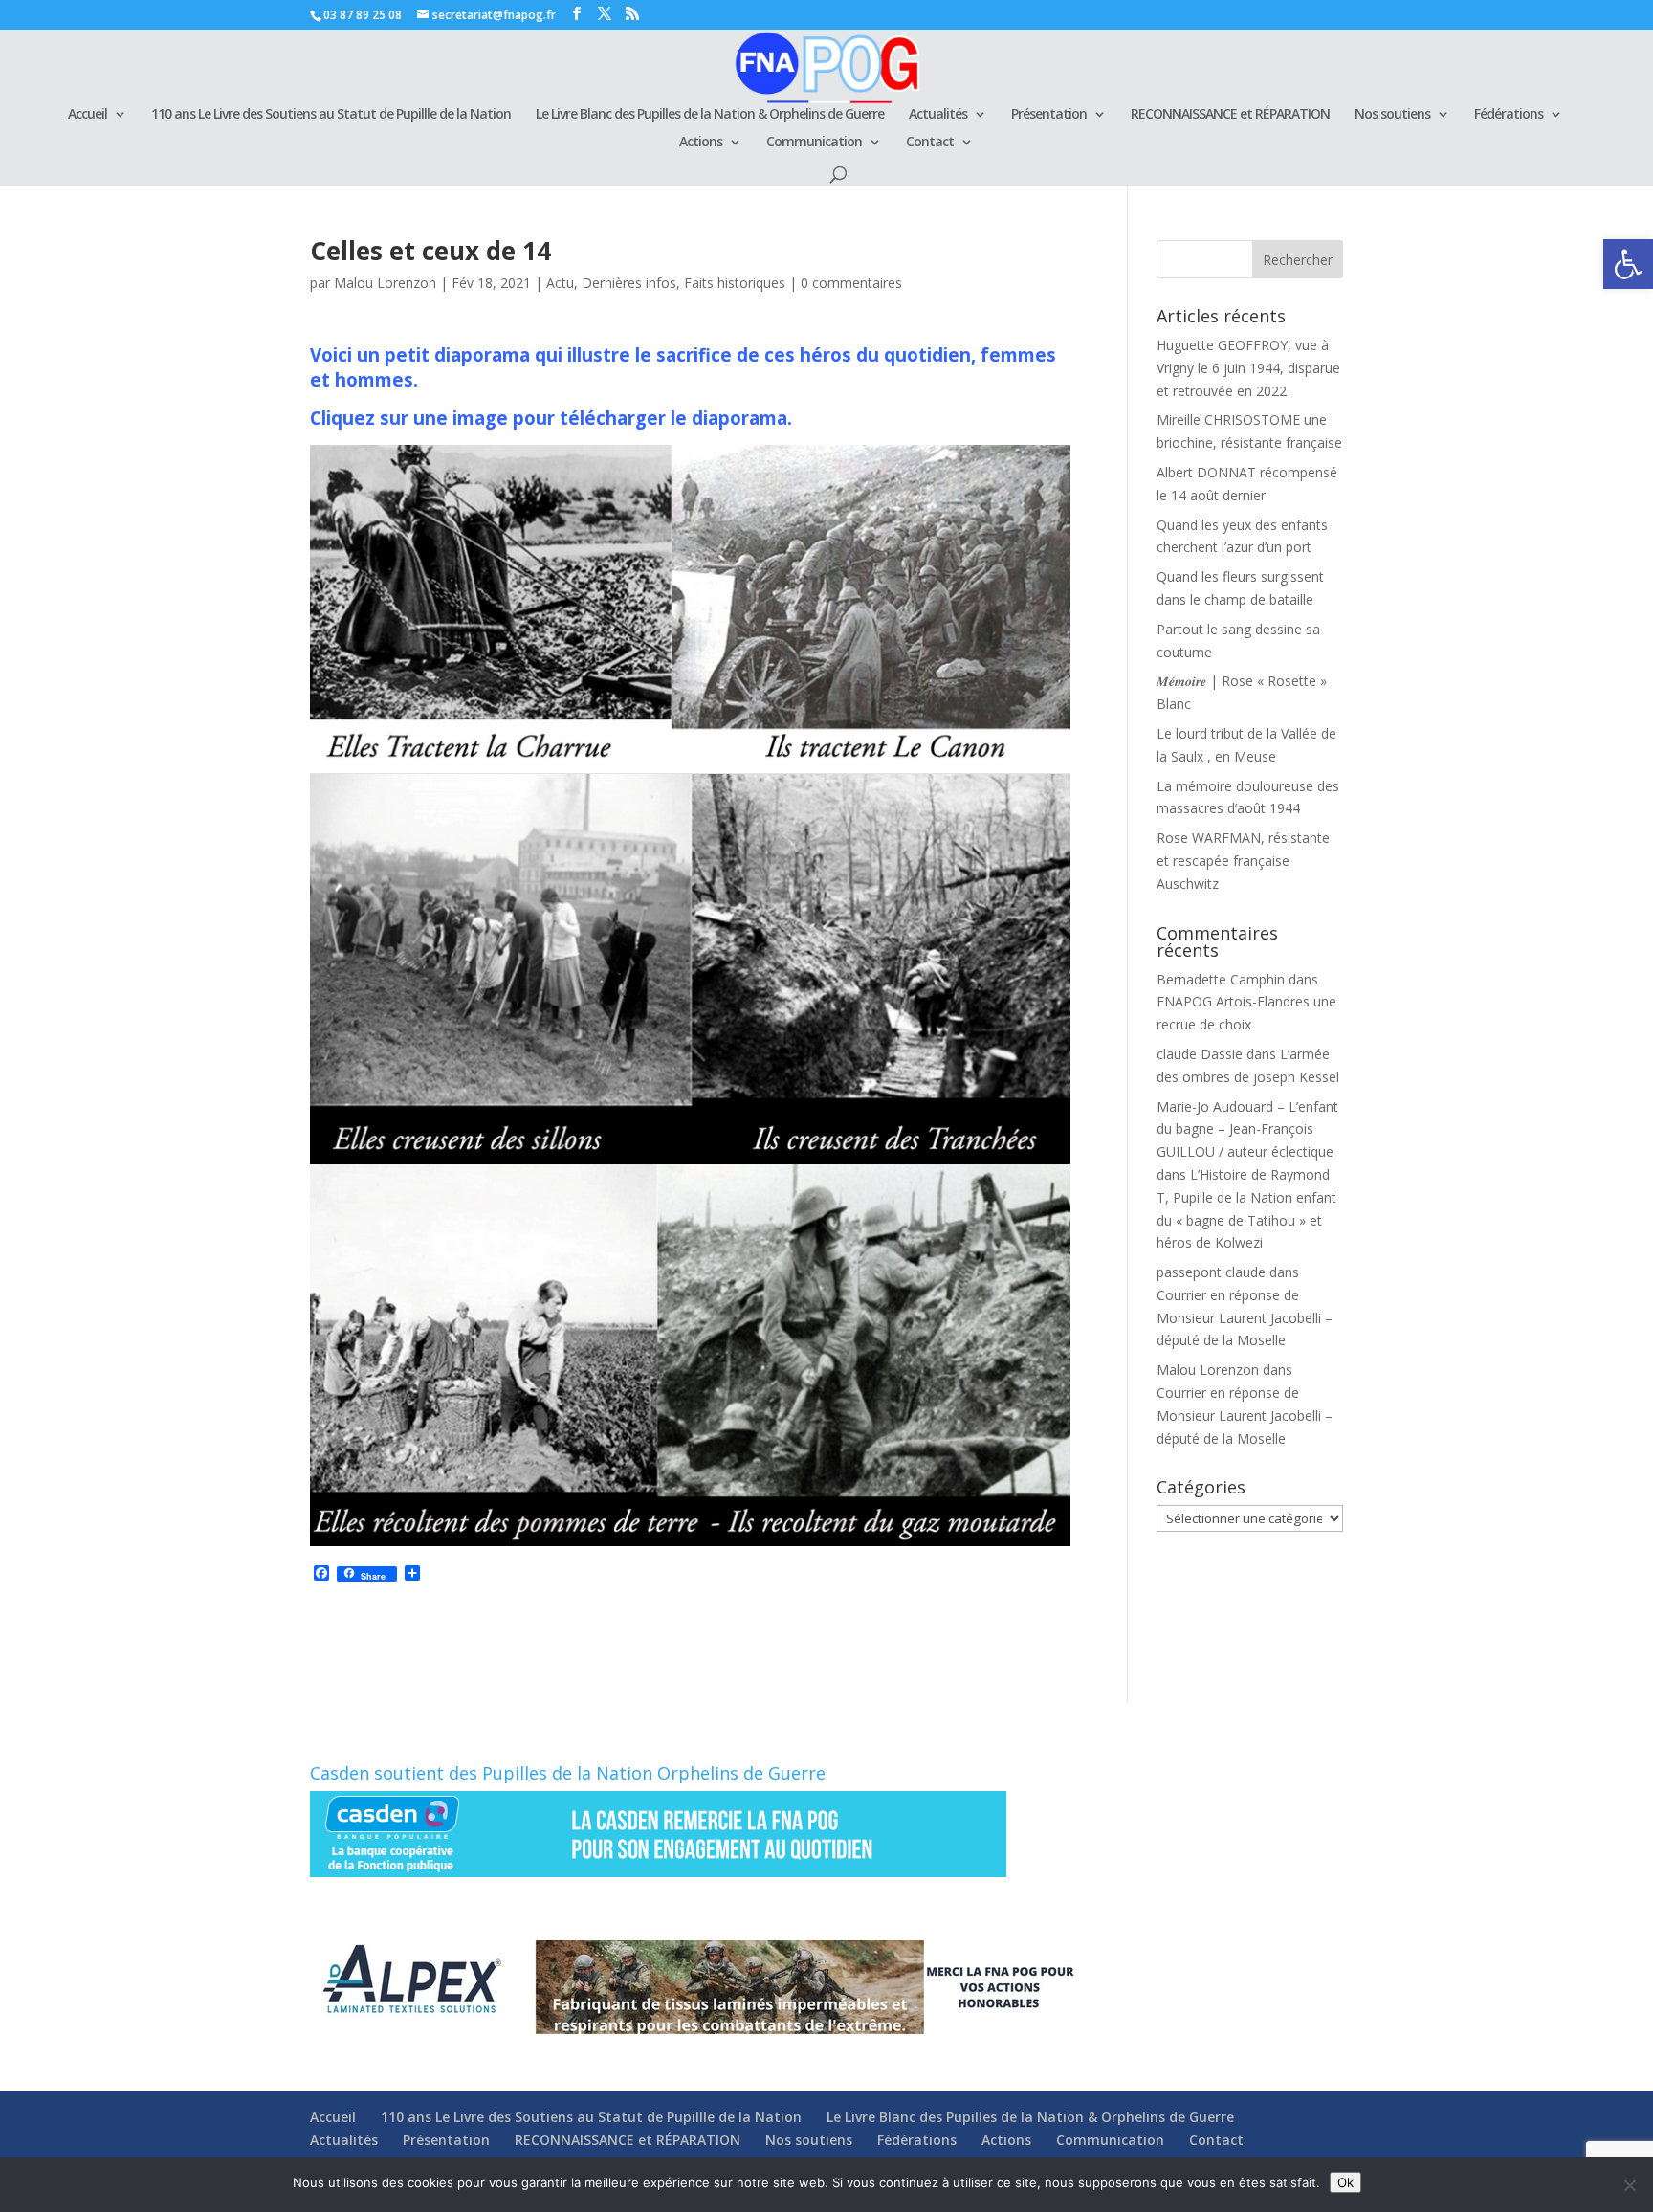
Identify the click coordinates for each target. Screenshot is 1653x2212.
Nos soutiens (1392, 115)
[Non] (1629, 2185)
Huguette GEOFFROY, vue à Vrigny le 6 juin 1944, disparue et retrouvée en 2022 (1248, 368)
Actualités (938, 115)
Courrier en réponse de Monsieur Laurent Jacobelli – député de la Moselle (1245, 1318)
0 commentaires (851, 283)
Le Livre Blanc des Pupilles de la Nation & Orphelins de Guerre (710, 115)
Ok (1345, 2182)
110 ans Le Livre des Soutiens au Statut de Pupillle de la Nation (331, 115)
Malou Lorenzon (385, 283)
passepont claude (1211, 1272)
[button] (1628, 264)
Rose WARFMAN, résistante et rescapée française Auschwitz (1243, 861)
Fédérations (1509, 115)
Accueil (88, 115)
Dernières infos (629, 283)
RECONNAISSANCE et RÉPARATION (1230, 115)
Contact (930, 143)
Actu (560, 283)
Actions (701, 143)
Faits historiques (735, 283)
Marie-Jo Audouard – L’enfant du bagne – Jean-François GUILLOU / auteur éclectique (1247, 1129)
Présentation (1049, 115)
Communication (814, 143)
